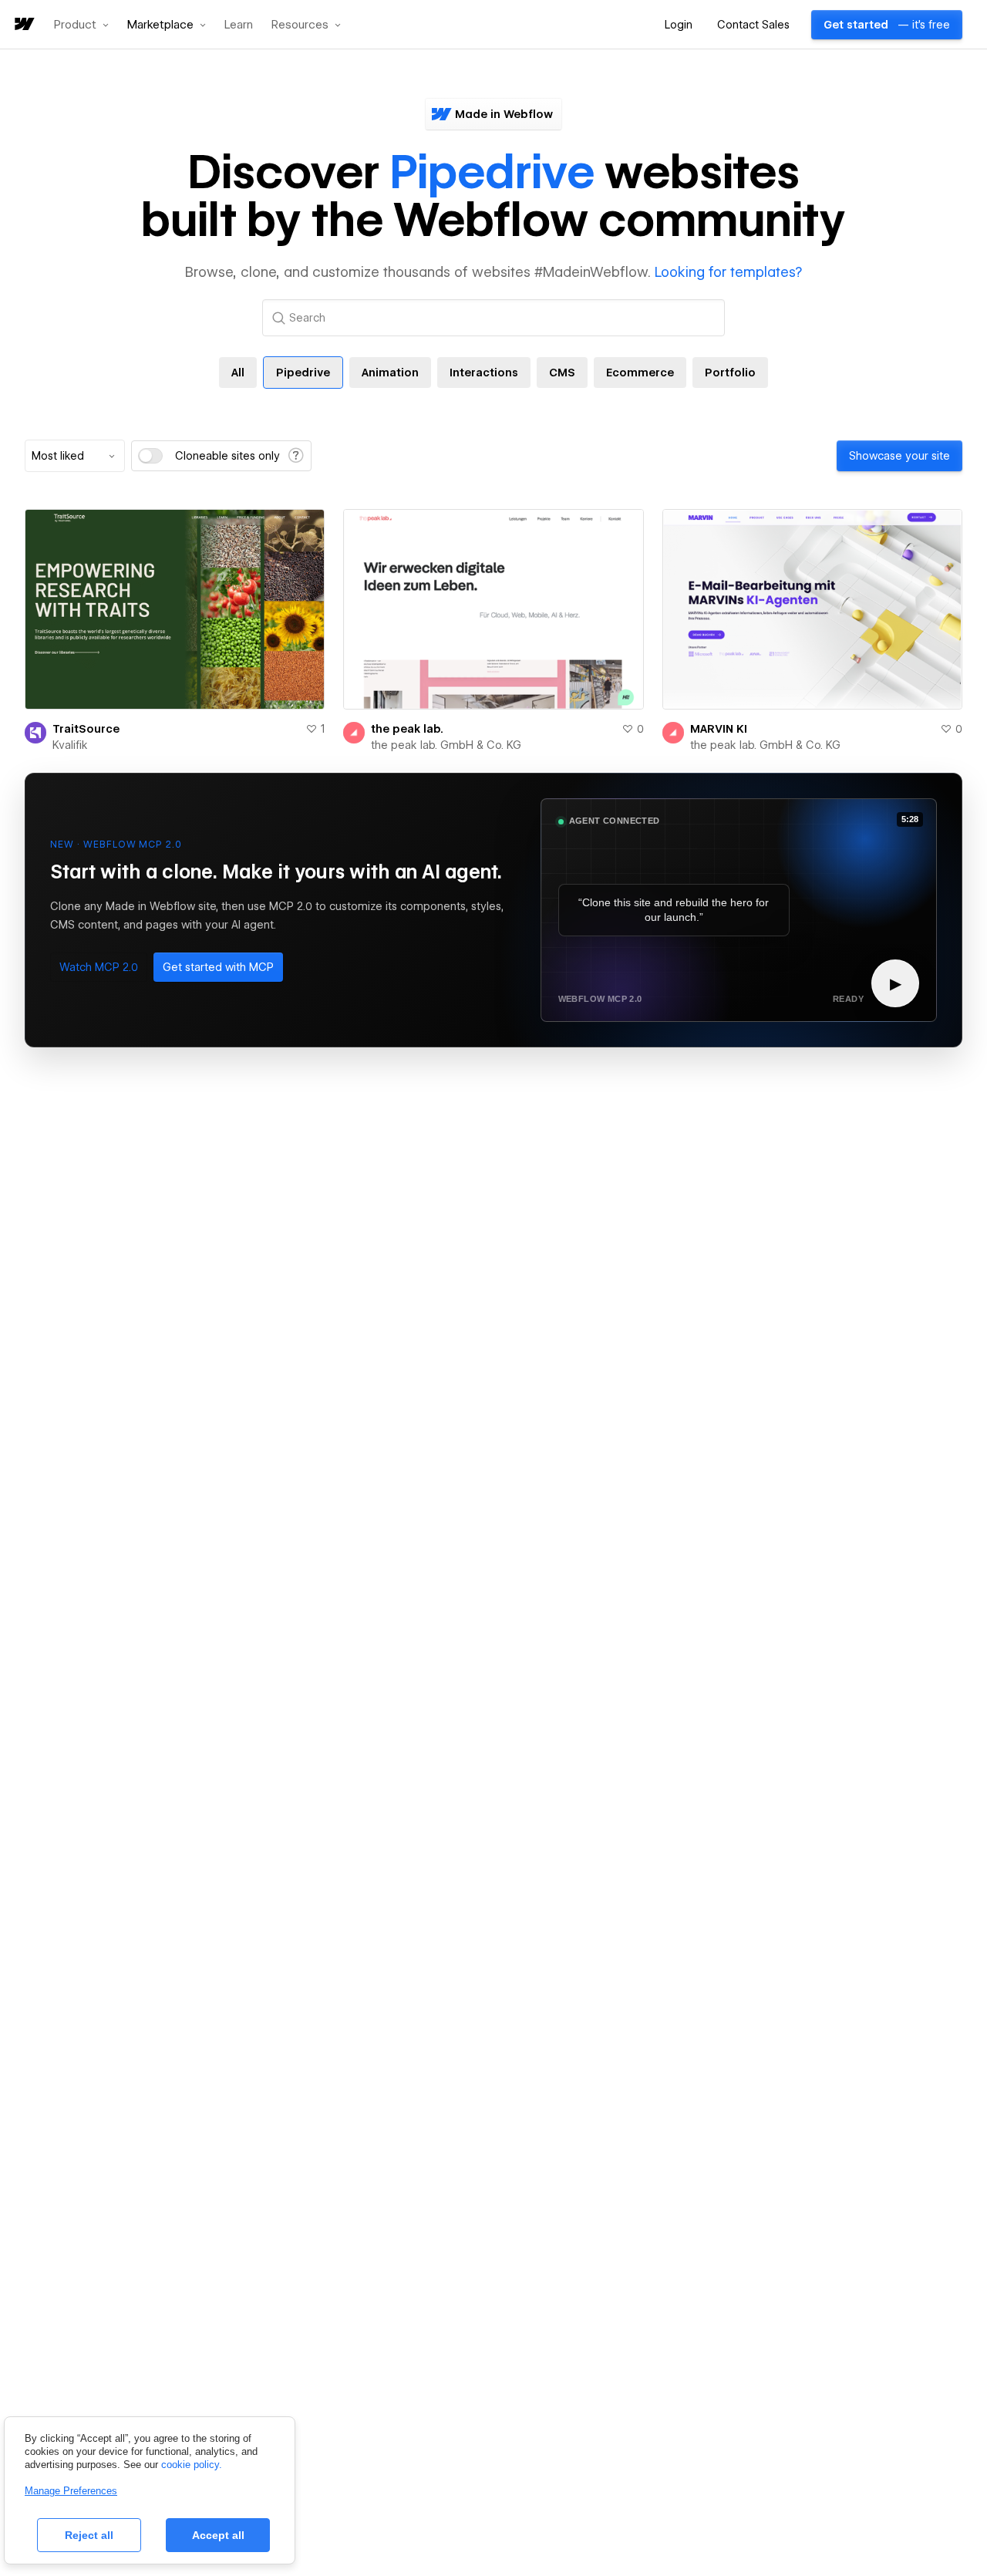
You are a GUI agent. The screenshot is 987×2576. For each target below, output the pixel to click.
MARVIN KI (719, 729)
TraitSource (86, 729)
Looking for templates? (728, 272)
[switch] (150, 456)
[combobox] (75, 456)
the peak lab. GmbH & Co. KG (446, 745)
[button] (81, 25)
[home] (23, 25)
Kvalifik (70, 745)
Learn (239, 25)
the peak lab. (407, 729)
